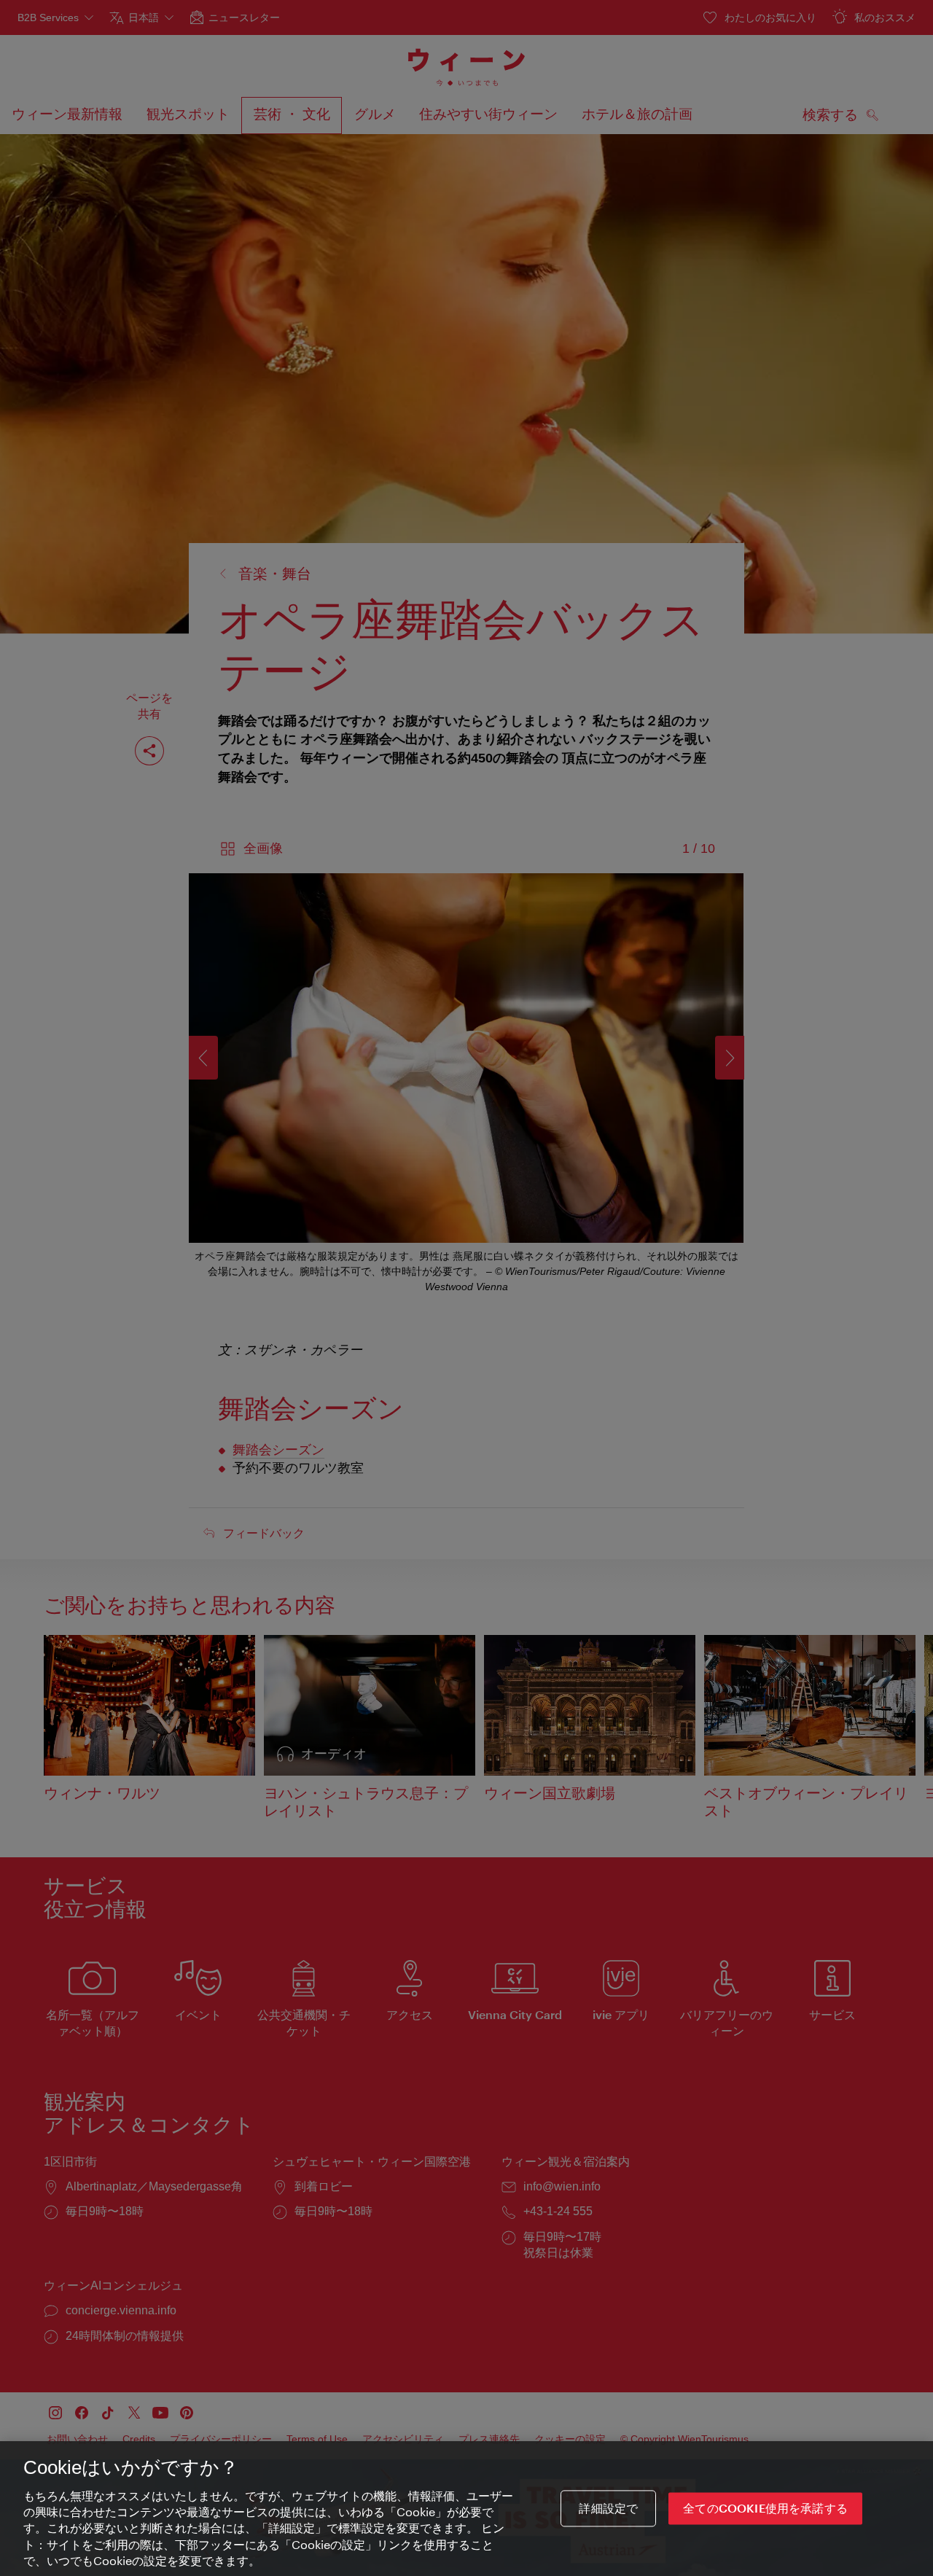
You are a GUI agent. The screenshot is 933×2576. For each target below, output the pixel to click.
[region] (466, 2509)
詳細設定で (608, 2509)
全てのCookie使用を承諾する (765, 2509)
